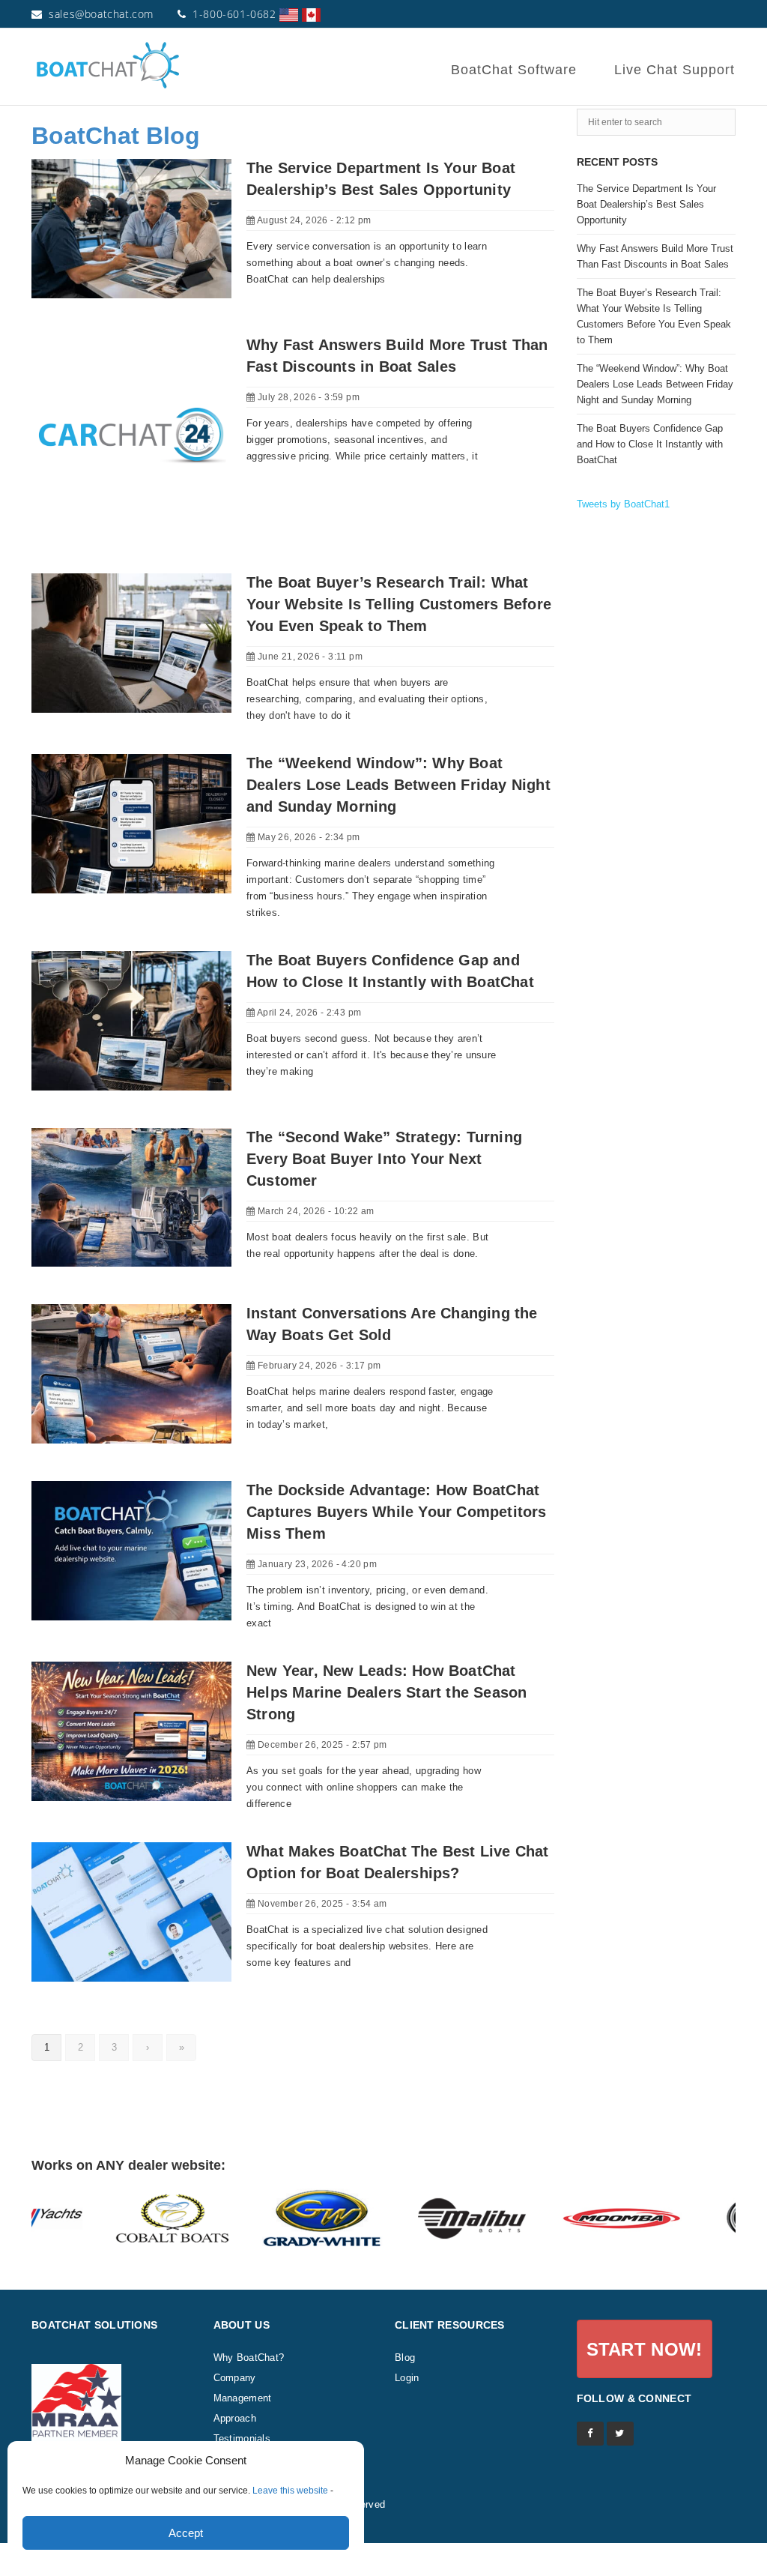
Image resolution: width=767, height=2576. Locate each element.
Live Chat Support (674, 70)
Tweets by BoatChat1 (623, 504)
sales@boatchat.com (101, 14)
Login (407, 2378)
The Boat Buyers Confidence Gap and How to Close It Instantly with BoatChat (650, 444)
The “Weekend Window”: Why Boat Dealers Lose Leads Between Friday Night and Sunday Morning (398, 785)
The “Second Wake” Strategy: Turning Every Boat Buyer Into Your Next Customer (384, 1159)
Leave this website (290, 2491)
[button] (645, 2349)
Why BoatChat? (249, 2358)
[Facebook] (590, 2434)
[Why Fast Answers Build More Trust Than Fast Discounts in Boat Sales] (131, 435)
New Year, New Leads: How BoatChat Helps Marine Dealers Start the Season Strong (386, 1692)
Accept (186, 2533)
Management (243, 2398)
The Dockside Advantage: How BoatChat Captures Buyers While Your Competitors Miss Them (397, 1512)
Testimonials (242, 2438)
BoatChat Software (514, 70)
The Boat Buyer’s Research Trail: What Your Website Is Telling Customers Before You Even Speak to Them (399, 604)
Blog (405, 2358)
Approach (235, 2418)
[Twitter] (620, 2434)
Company (235, 2378)
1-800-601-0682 (234, 14)
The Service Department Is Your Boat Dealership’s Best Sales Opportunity (646, 204)
